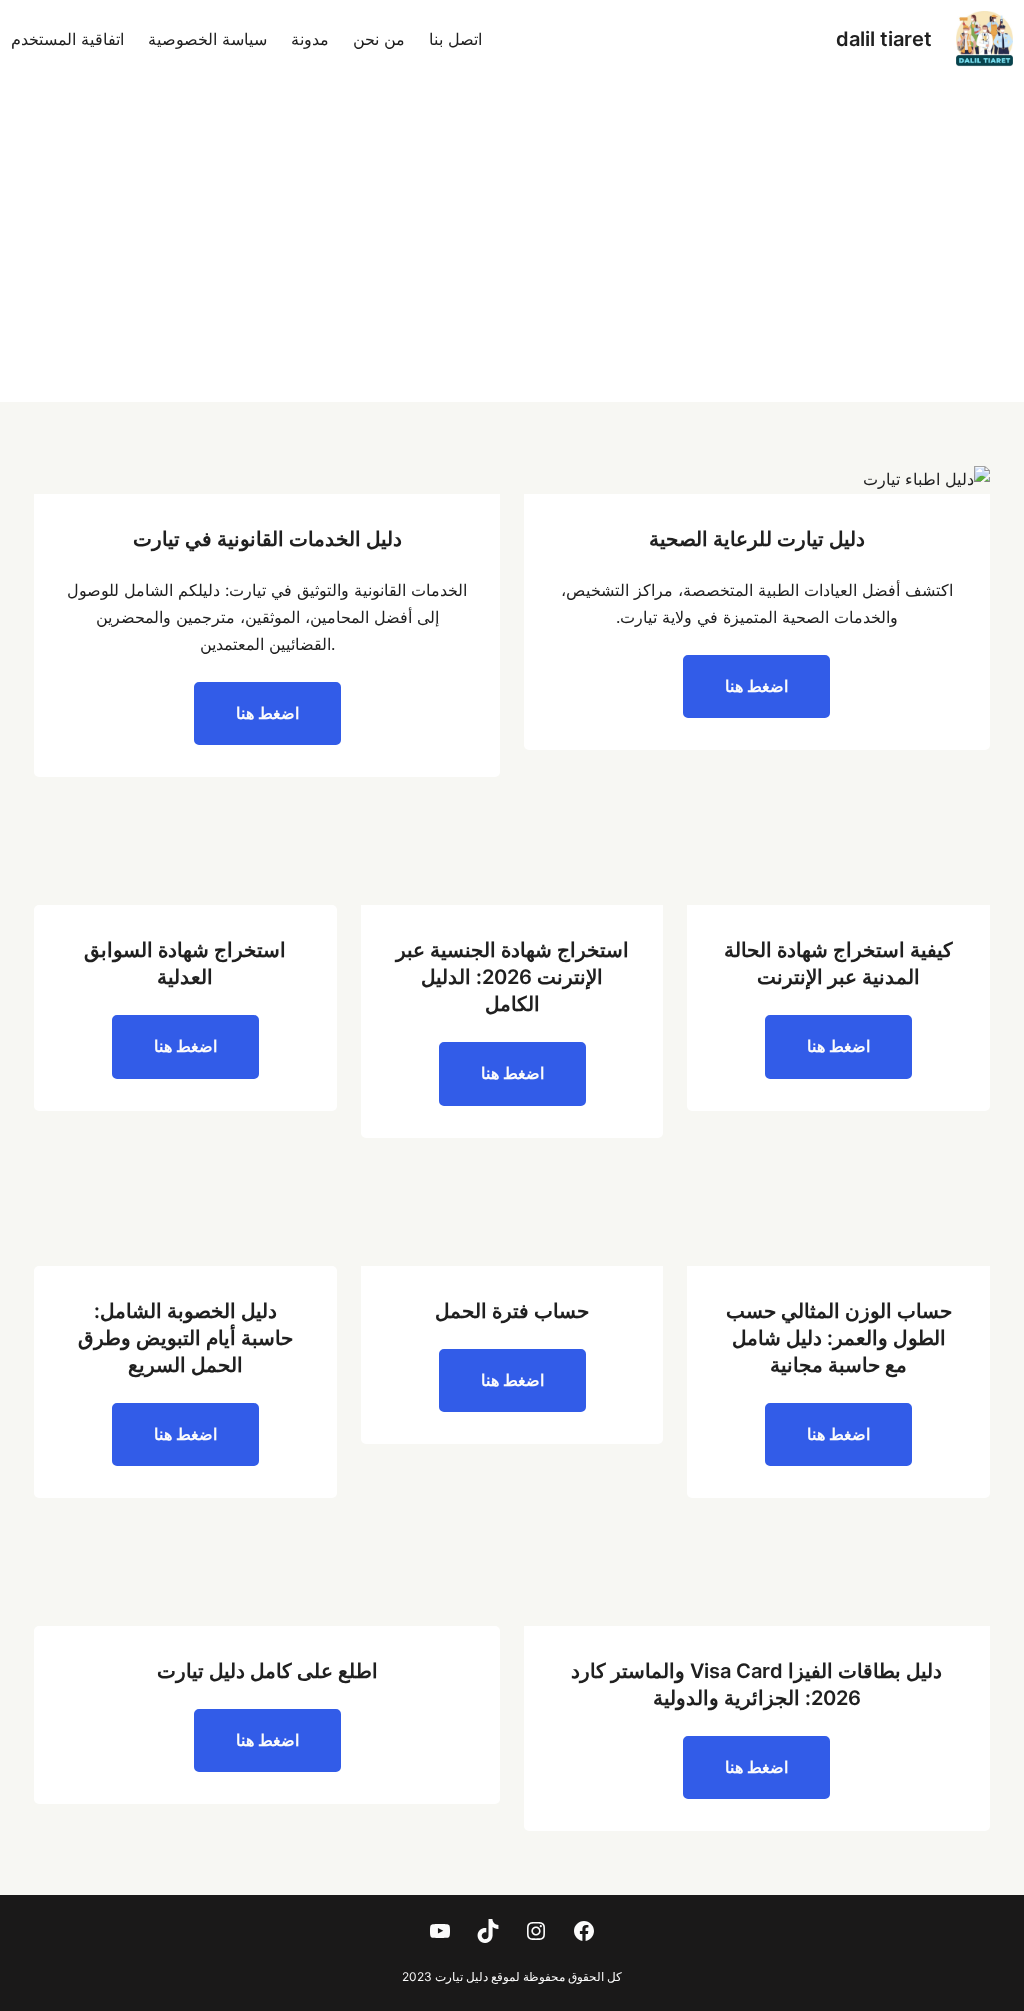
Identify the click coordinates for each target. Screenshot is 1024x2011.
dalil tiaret (884, 39)
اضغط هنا (756, 686)
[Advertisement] (512, 252)
